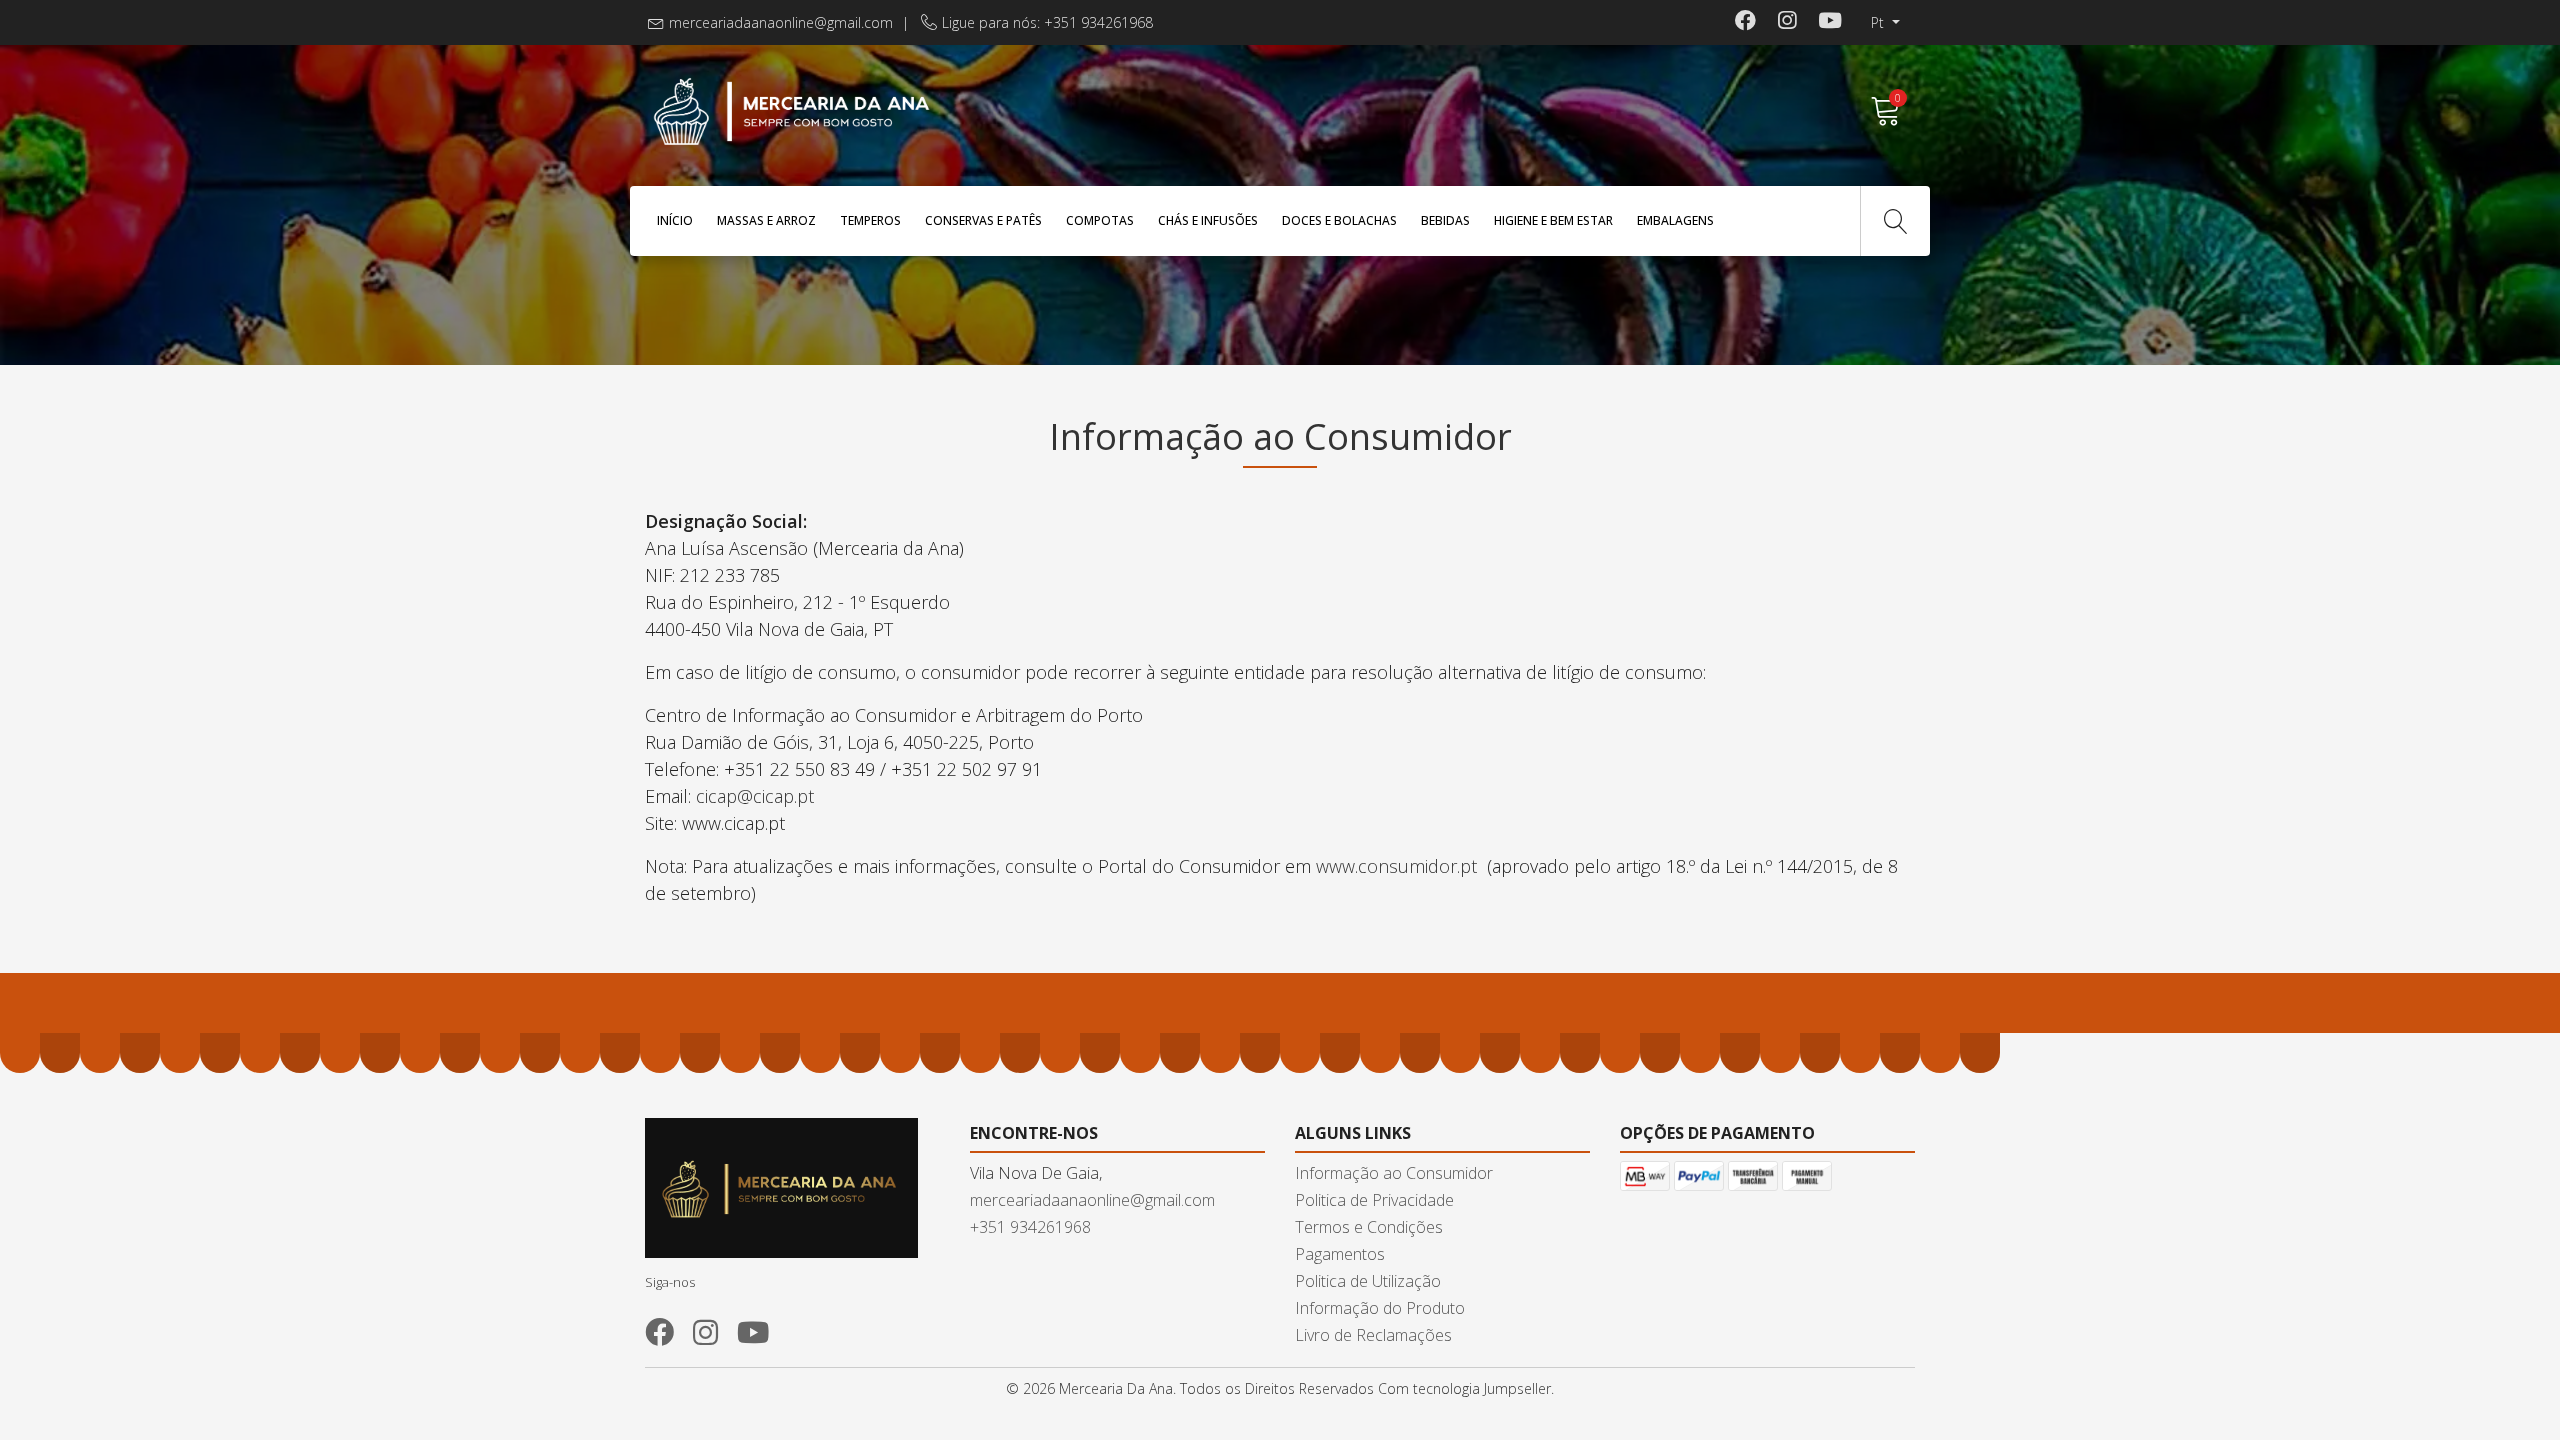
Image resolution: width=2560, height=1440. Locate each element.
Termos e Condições (1369, 1227)
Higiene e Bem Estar (1553, 220)
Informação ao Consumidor (1394, 1173)
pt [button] (1879, 22)
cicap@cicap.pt (757, 796)
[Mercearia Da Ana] (962, 111)
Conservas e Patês (983, 220)
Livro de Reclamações (1373, 1335)
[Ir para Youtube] (1830, 22)
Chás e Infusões (1208, 220)
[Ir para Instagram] (1787, 22)
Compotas (1100, 220)
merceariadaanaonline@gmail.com (781, 22)
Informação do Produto (1380, 1308)
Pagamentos (1340, 1254)
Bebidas (1445, 220)
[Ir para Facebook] (1745, 22)
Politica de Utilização (1368, 1281)
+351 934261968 (1030, 1227)
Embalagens (1675, 220)
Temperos (870, 220)
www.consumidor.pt (1396, 866)
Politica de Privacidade (1374, 1200)
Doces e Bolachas (1339, 220)
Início (675, 220)
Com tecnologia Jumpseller (1464, 1388)
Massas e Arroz (766, 220)
